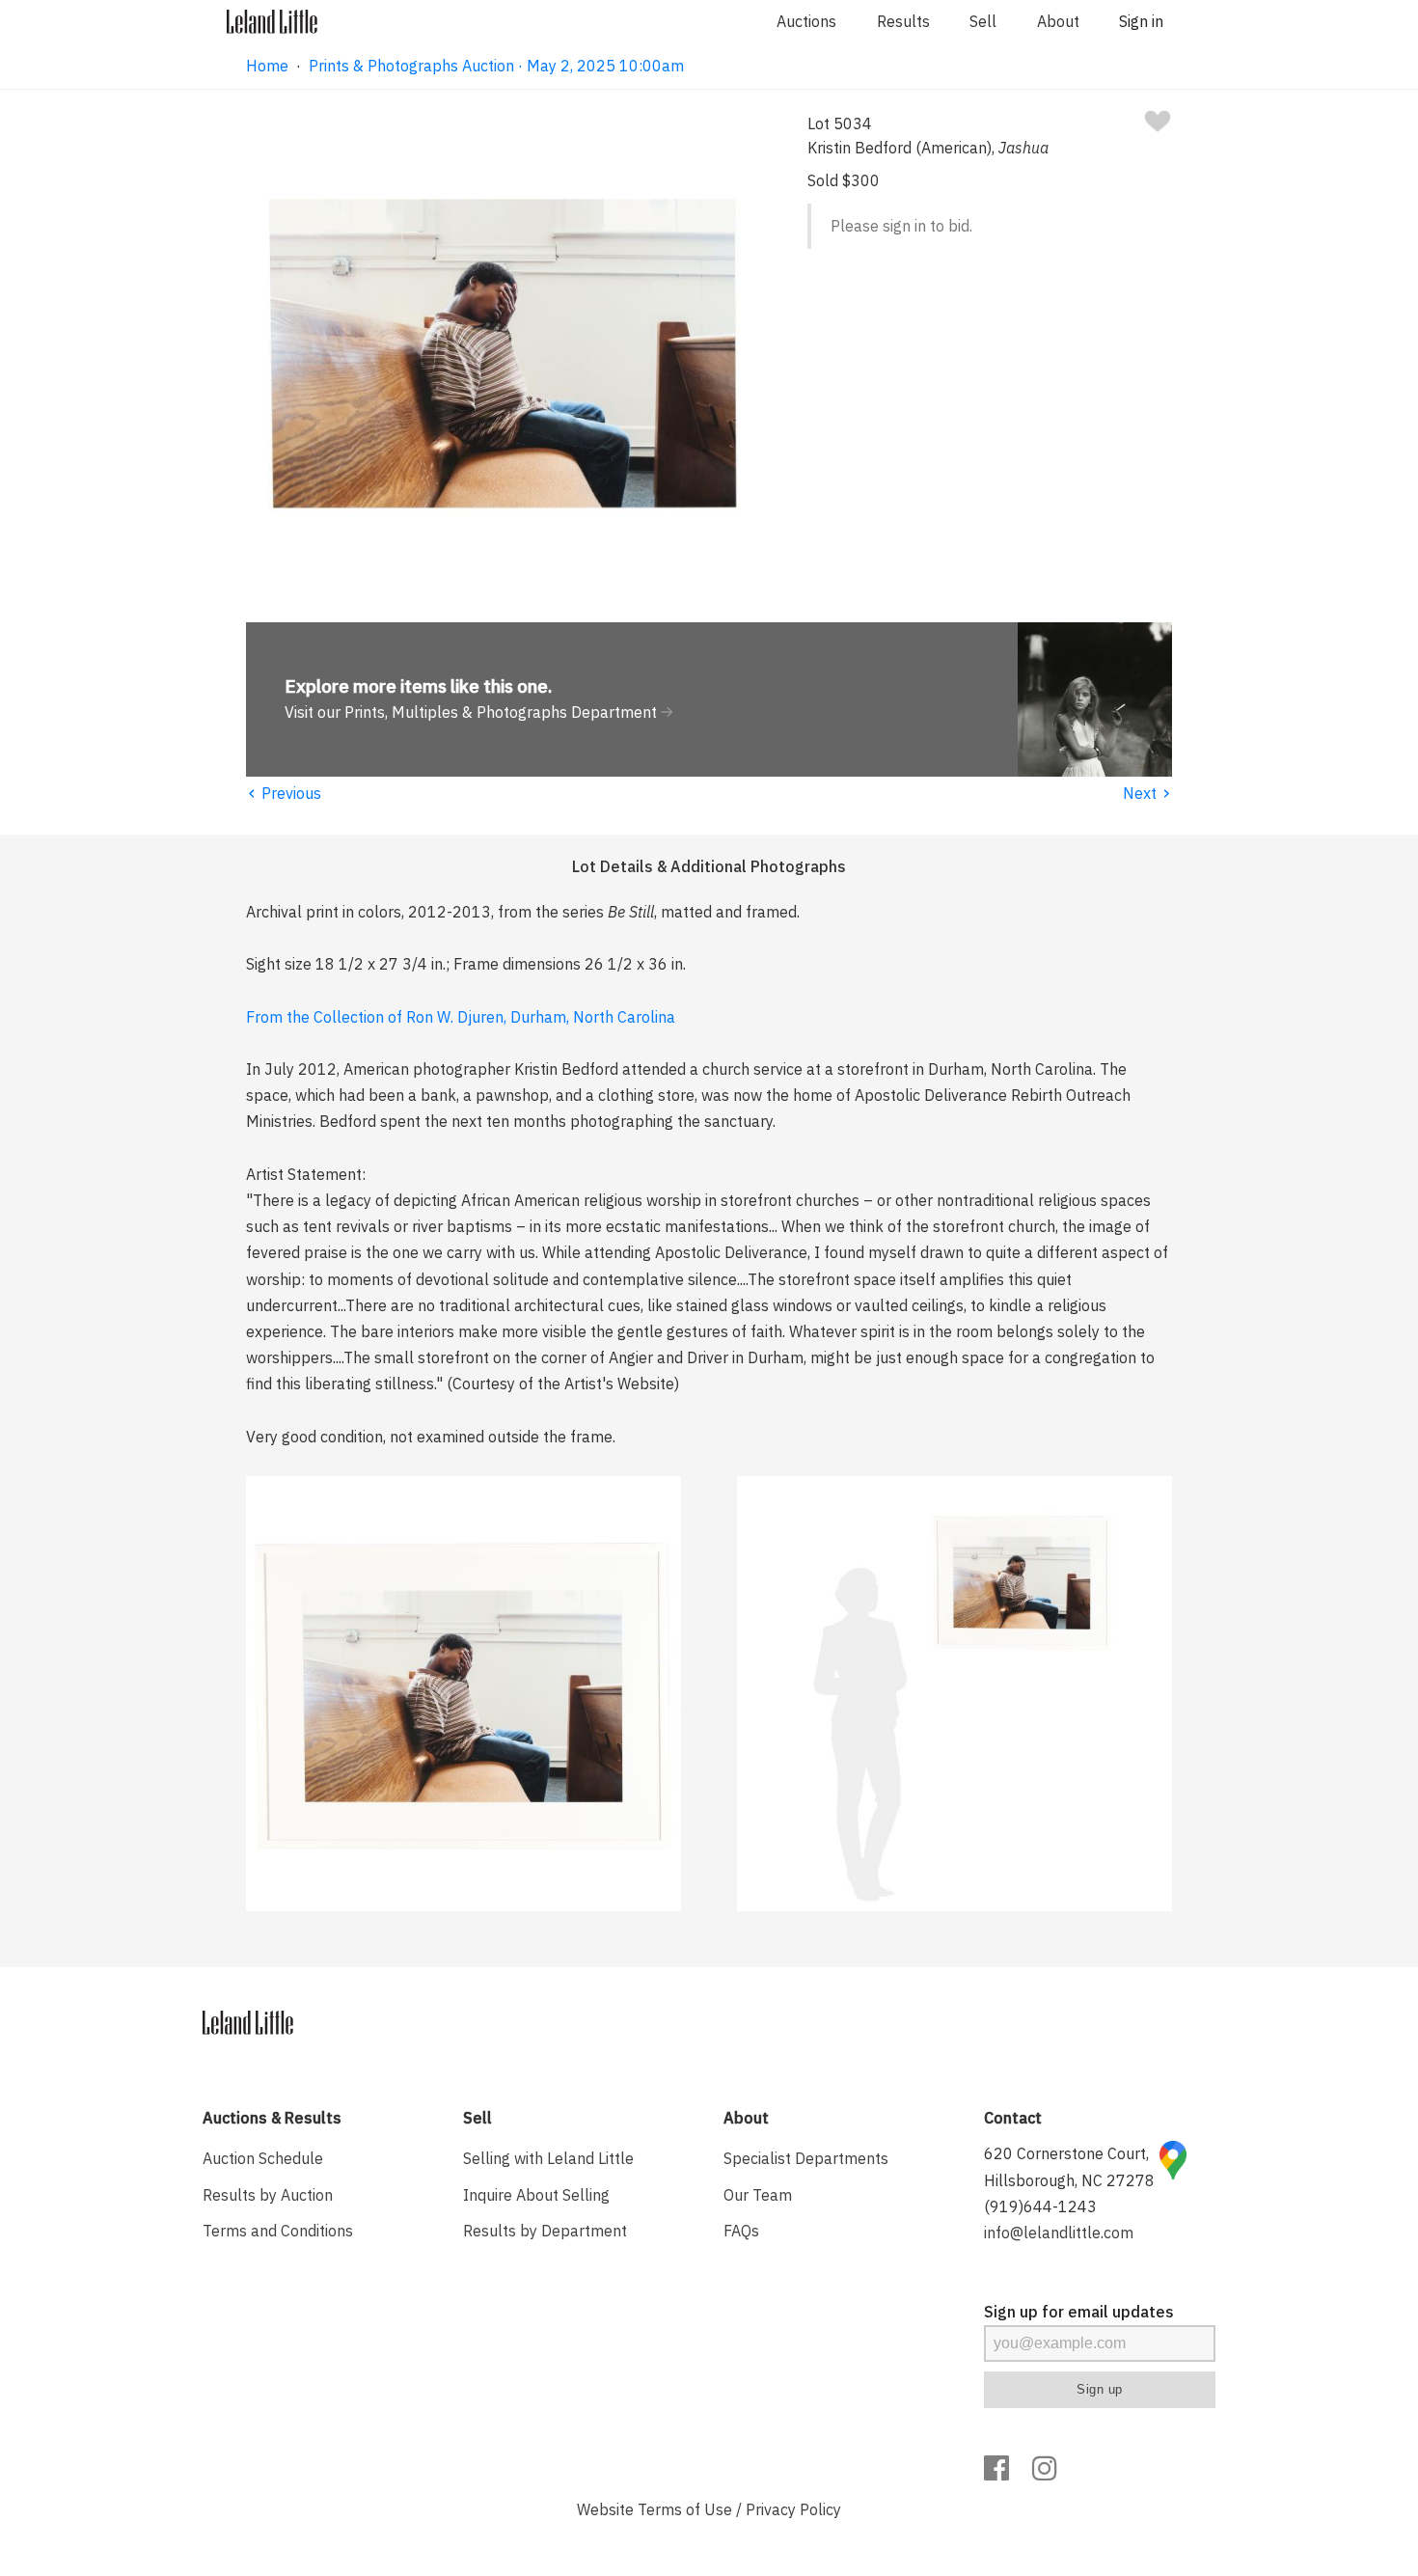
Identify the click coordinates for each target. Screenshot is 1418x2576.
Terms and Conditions (278, 2231)
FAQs (741, 2231)
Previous (284, 793)
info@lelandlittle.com (1059, 2233)
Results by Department (545, 2231)
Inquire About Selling (536, 2195)
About (1058, 21)
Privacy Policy (793, 2509)
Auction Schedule (263, 2158)
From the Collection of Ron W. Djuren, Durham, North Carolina (461, 1017)
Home (267, 66)
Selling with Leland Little (548, 2158)
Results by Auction (268, 2195)
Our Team (758, 2195)
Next (1147, 793)
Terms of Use (685, 2509)
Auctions (806, 21)
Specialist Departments (806, 2158)
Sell (983, 21)
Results (903, 21)
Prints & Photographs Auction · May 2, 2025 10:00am (496, 66)
